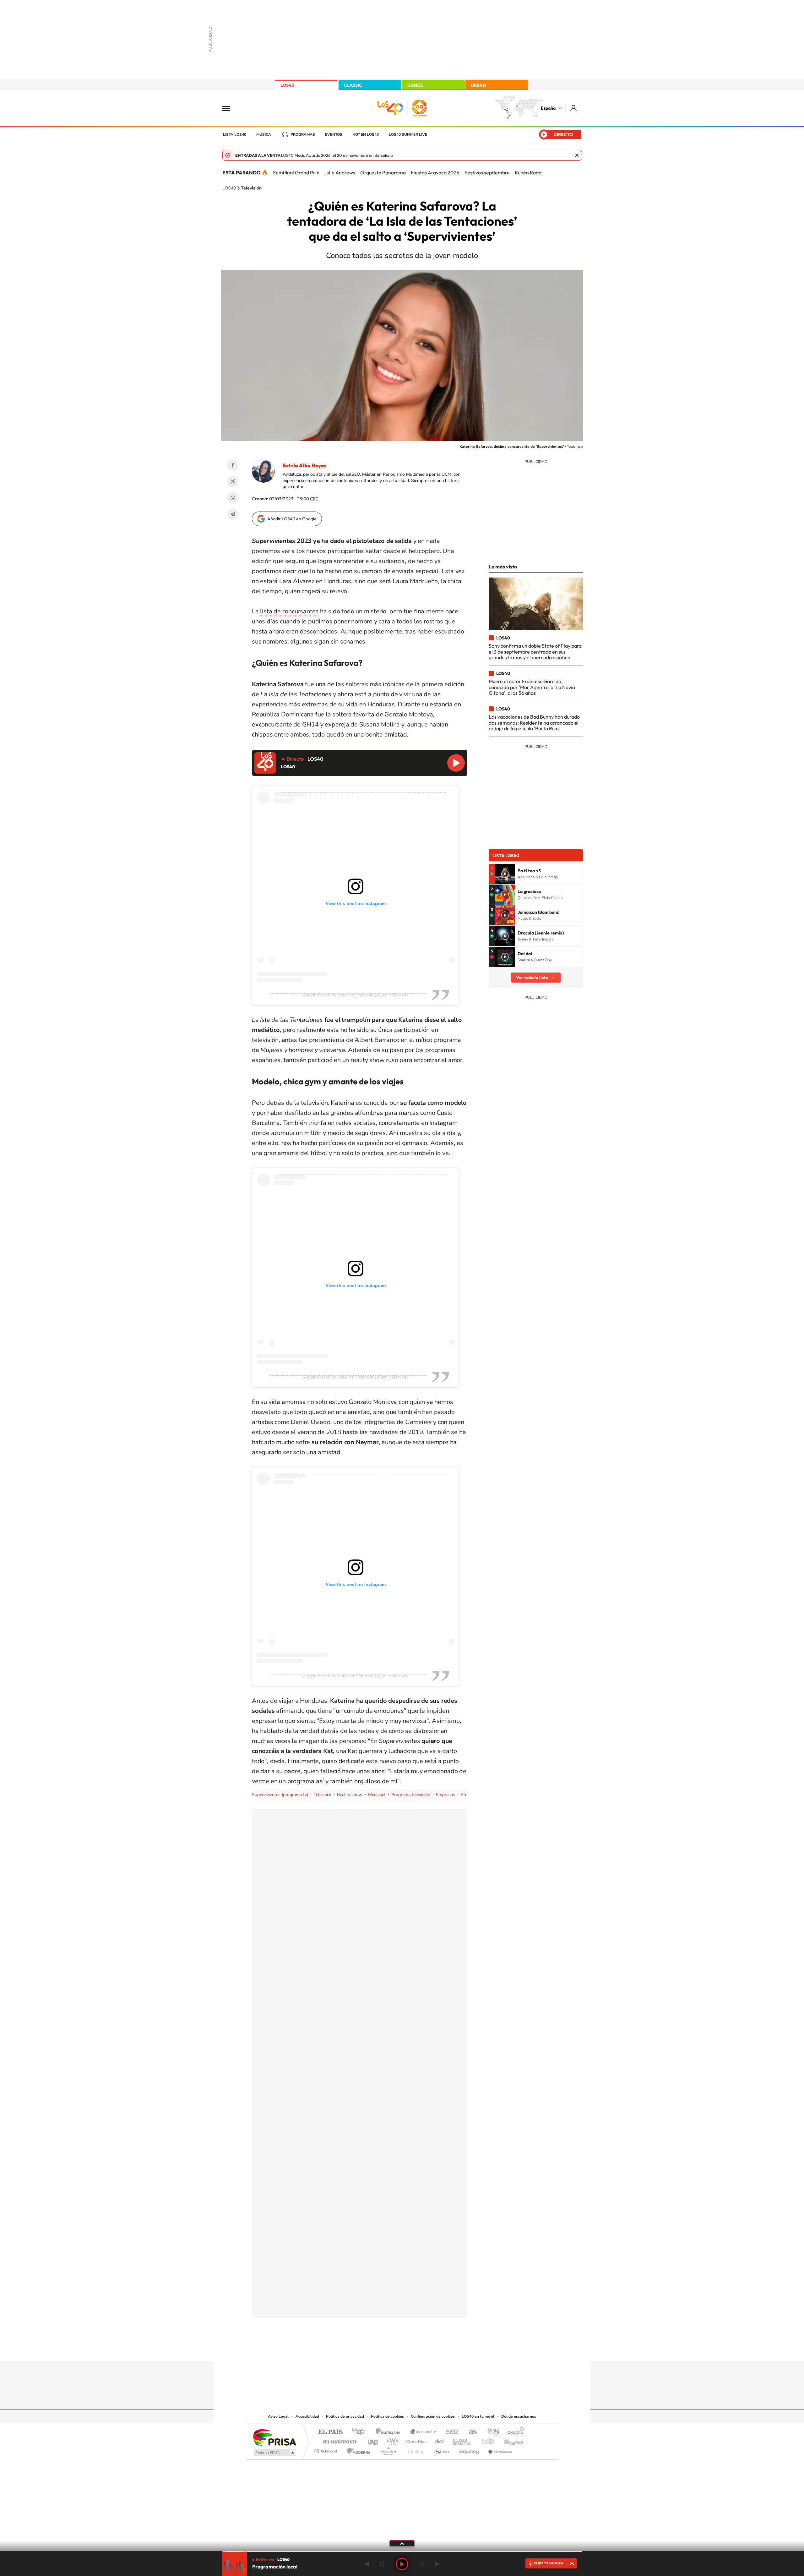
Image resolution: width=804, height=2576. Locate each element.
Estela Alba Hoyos (304, 465)
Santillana (390, 2432)
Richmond (326, 2450)
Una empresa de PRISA (274, 2437)
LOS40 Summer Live (408, 134)
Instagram (364, 2349)
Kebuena (508, 2440)
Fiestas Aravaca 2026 (435, 173)
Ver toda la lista (532, 978)
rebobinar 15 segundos (382, 2564)
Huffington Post (339, 2440)
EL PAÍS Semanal (462, 2440)
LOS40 (287, 85)
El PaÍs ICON (415, 2450)
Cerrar (577, 155)
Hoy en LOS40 (366, 134)
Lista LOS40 (235, 134)
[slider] (402, 2551)
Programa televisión (411, 1795)
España (548, 108)
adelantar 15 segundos (422, 2564)
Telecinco (323, 1795)
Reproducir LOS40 (456, 763)
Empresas (445, 1795)
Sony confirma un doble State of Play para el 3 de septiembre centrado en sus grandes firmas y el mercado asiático (535, 652)
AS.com (470, 2432)
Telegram (233, 514)
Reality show (350, 1795)
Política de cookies (387, 2416)
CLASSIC (353, 85)
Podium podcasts (388, 2450)
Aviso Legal (278, 2416)
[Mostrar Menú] (230, 108)
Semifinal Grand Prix (296, 173)
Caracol (514, 2432)
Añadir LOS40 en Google (292, 519)
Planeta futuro (486, 2440)
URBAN (478, 85)
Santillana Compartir (423, 2432)
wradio (391, 2440)
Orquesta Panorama (383, 173)
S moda (441, 2450)
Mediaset (377, 1795)
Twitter (233, 481)
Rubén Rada (528, 173)
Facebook (233, 465)
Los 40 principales (360, 2432)
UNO (373, 2440)
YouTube (389, 2349)
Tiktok (377, 2349)
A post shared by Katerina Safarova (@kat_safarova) (356, 995)
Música (264, 134)
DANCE (415, 85)
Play (402, 2564)
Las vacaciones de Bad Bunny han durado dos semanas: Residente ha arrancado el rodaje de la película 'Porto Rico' (534, 723)
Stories (440, 2349)
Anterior (367, 2564)
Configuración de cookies (433, 2416)
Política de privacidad (345, 2416)
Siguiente (437, 2564)
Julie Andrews (340, 173)
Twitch (427, 2349)
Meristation (499, 2450)
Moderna (357, 2450)
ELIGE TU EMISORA (549, 2563)
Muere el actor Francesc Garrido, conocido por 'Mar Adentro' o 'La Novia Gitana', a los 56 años (532, 687)
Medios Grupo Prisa (274, 2453)
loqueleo (469, 2450)
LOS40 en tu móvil (478, 2416)
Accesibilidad (307, 2416)
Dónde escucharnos (519, 2416)
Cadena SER (450, 2432)
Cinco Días (416, 2440)
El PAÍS (330, 2432)
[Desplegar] (402, 2543)
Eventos (334, 134)
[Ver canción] (505, 874)
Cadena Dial (439, 2440)
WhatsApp (233, 498)
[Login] (574, 108)
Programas (303, 134)
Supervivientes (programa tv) (280, 1795)
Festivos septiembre (487, 173)
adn (491, 2432)
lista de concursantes (289, 611)
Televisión (251, 188)
